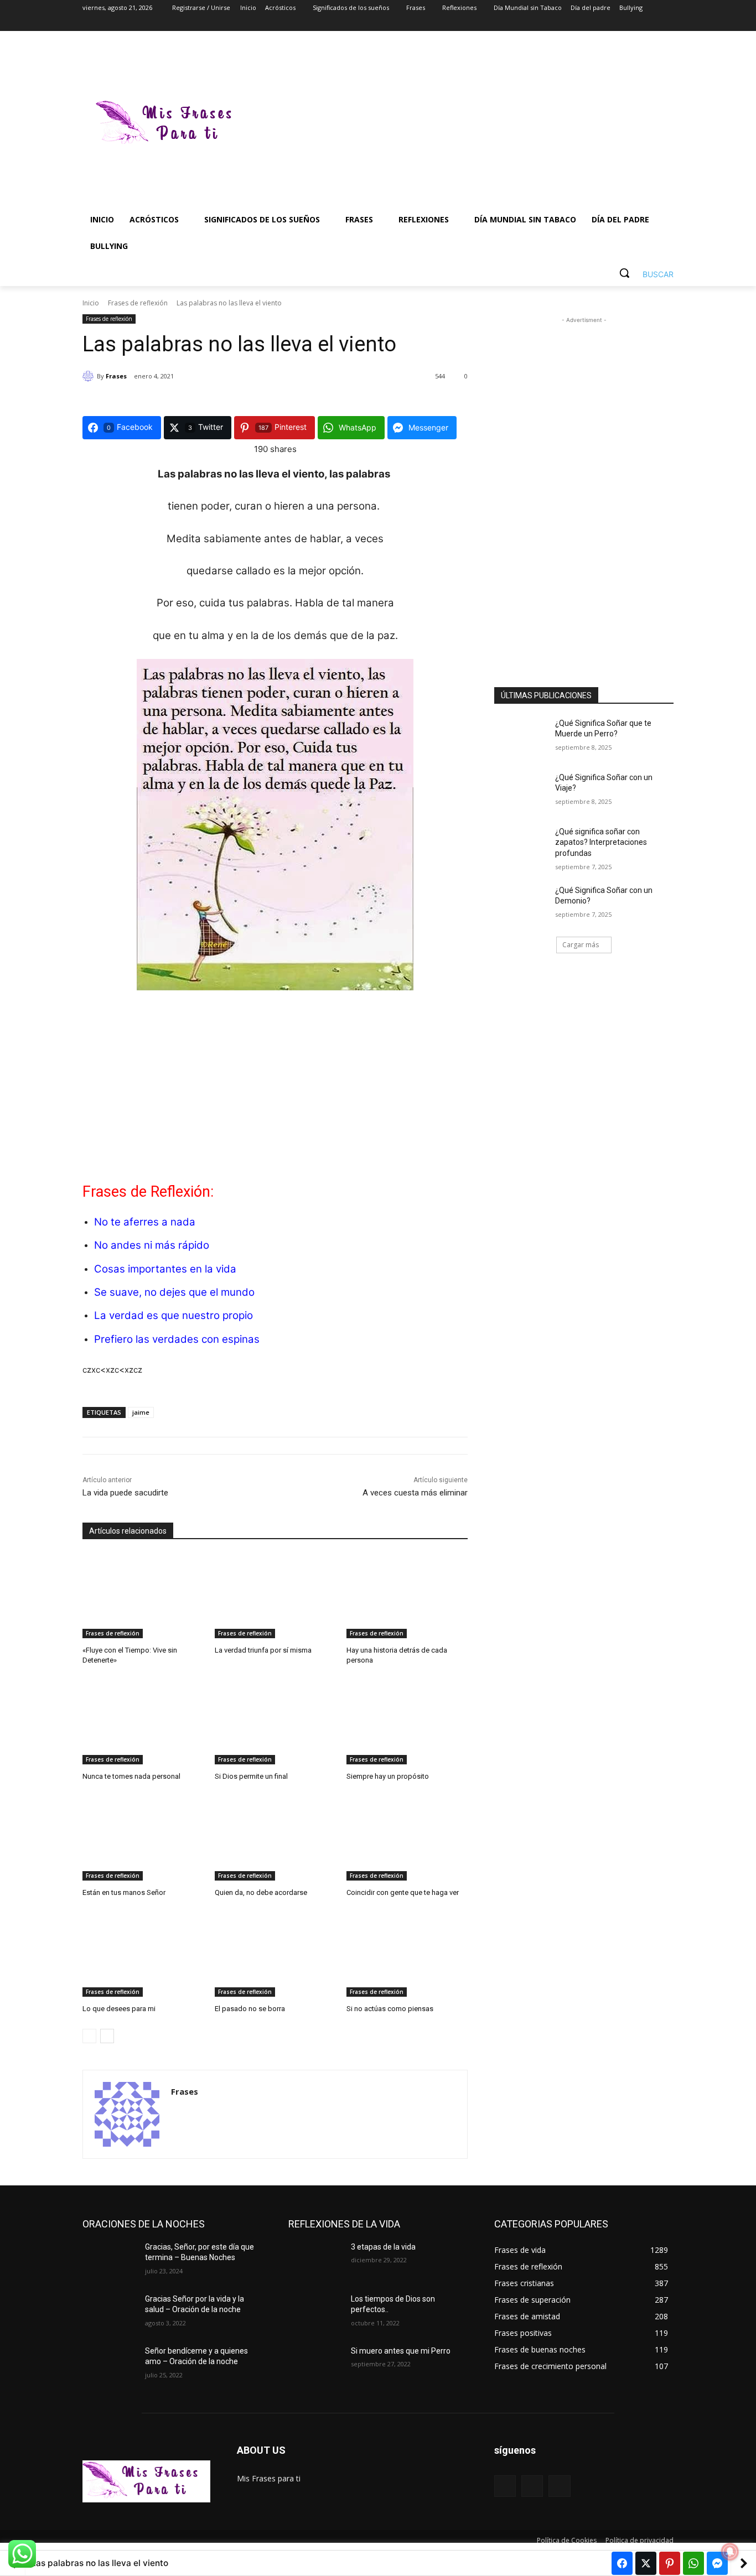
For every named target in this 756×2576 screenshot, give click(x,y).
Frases (116, 376)
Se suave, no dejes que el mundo (174, 1292)
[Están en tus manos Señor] (143, 1838)
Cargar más (581, 945)
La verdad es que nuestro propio (174, 1315)
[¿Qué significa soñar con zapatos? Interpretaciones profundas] (521, 845)
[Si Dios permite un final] (275, 1722)
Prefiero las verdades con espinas (177, 1339)
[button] (642, 273)
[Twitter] (637, 24)
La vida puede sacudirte (125, 1493)
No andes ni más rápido (152, 1245)
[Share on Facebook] (622, 2563)
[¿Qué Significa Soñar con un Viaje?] (521, 791)
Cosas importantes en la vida (165, 1269)
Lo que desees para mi (119, 2009)
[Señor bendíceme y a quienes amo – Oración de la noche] (109, 2365)
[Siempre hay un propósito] (407, 1722)
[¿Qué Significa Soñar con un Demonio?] (521, 904)
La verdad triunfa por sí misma (263, 1650)
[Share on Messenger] (717, 2563)
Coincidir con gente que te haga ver (403, 1892)
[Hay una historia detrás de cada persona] (407, 1596)
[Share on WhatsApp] (693, 2563)
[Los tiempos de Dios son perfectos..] (315, 2313)
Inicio (91, 303)
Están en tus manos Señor (124, 1892)
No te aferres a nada (145, 1222)
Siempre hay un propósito (388, 1776)
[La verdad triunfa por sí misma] (275, 1596)
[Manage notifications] (730, 2552)
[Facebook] (606, 24)
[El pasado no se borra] (275, 1954)
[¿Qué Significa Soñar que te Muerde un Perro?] (521, 737)
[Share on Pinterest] (670, 2563)
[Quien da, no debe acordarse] (275, 1838)
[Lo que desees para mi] (143, 1954)
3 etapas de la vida (383, 2247)
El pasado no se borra (250, 2009)
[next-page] (107, 2036)
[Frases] (90, 376)
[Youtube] (667, 24)
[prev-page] (89, 2036)
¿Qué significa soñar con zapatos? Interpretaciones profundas (601, 842)
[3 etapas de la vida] (315, 2261)
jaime (141, 1412)
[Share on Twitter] (646, 2563)
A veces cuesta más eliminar (415, 1493)
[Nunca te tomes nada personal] (143, 1722)
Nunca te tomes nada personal (131, 1776)
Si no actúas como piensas (390, 2009)
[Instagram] (621, 24)
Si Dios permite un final (251, 1776)
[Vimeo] (652, 24)
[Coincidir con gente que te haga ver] (407, 1838)
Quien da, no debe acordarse (261, 1892)
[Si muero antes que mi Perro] (315, 2365)
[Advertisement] (467, 124)
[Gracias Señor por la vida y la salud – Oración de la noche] (109, 2313)
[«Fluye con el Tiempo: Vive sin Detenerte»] (143, 1596)
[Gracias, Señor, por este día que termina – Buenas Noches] (109, 2261)
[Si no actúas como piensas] (407, 1954)
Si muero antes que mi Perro (401, 2351)
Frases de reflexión (138, 303)
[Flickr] (532, 2486)
